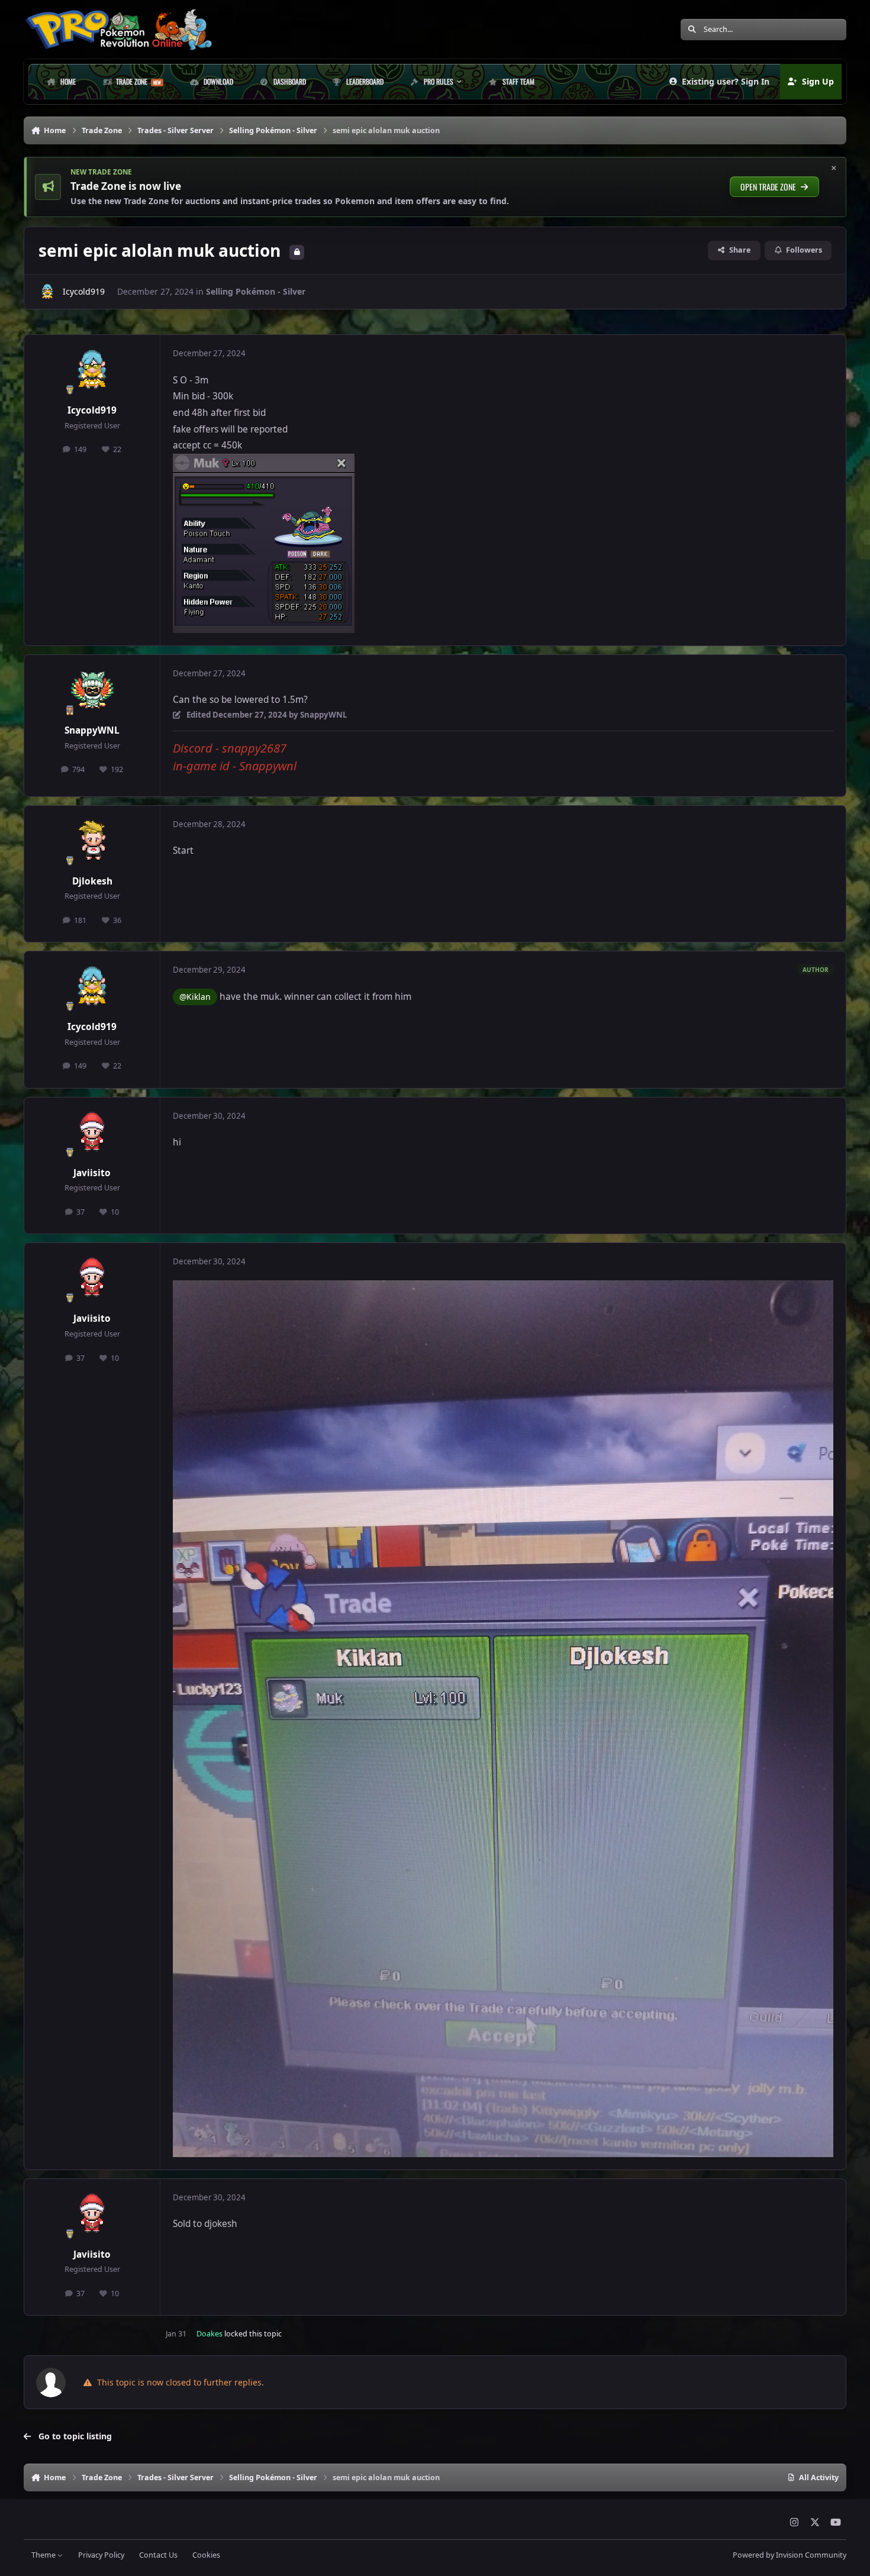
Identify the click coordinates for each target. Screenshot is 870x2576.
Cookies (206, 2555)
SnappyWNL (92, 730)
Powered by (790, 2555)
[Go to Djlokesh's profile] (92, 841)
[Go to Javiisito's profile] (92, 1133)
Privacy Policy (101, 2555)
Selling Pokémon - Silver (256, 291)
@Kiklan (195, 997)
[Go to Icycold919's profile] (47, 292)
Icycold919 (84, 291)
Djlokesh (92, 881)
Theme (44, 2555)
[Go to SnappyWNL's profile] (92, 690)
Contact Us (158, 2555)
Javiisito (92, 1173)
